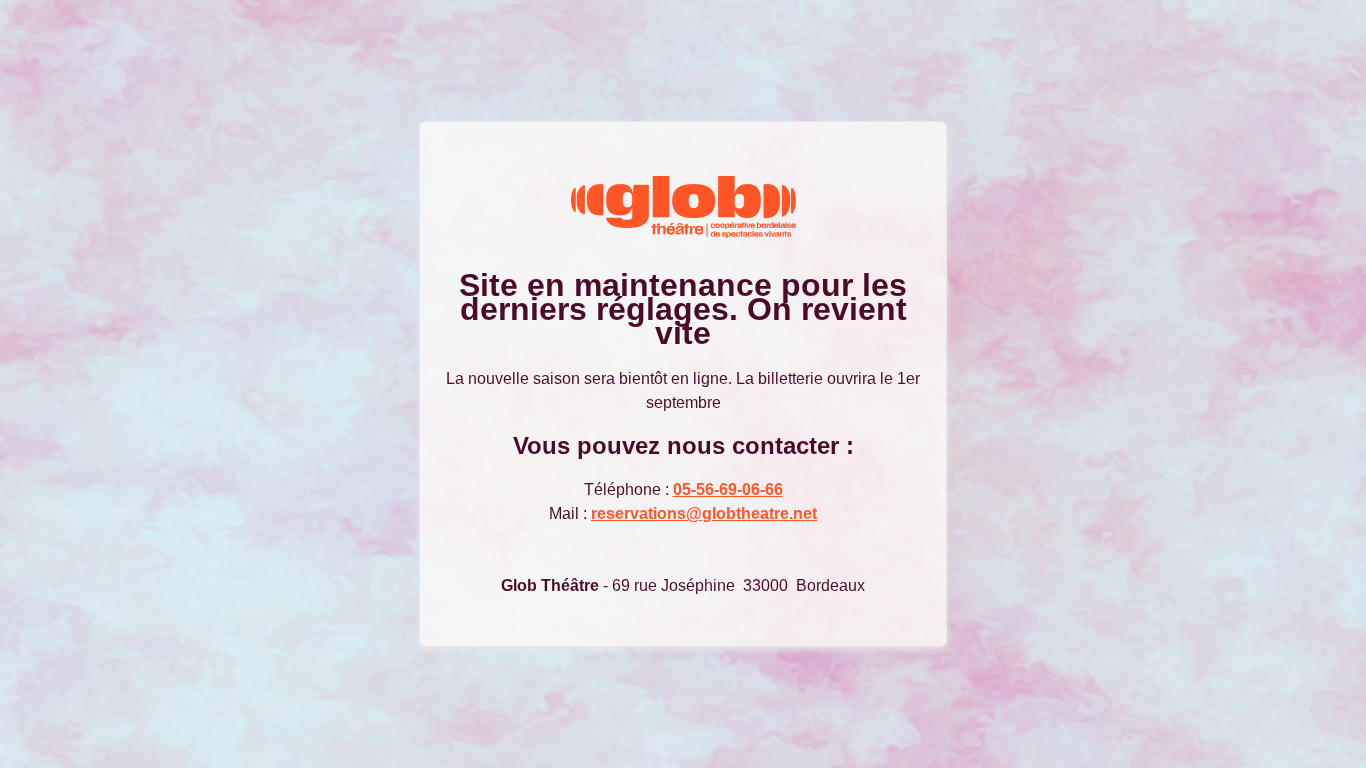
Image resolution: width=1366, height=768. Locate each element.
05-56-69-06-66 (728, 489)
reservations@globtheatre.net (704, 513)
